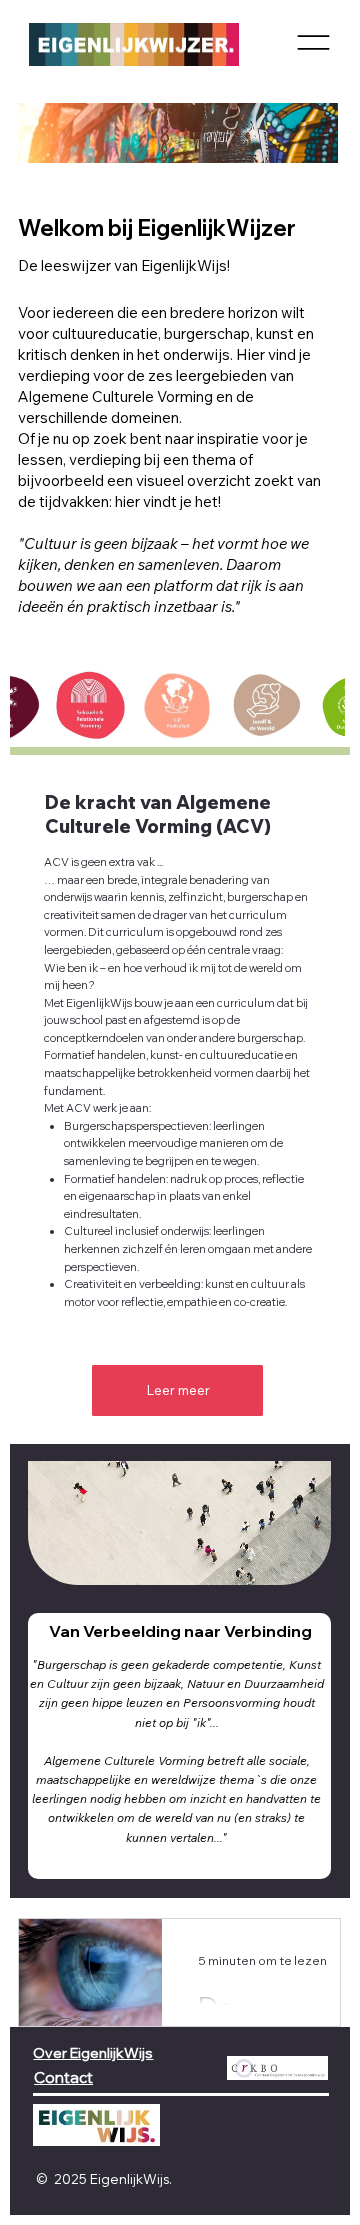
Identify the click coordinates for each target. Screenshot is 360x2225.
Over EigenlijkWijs (93, 2053)
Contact (63, 2077)
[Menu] (313, 43)
